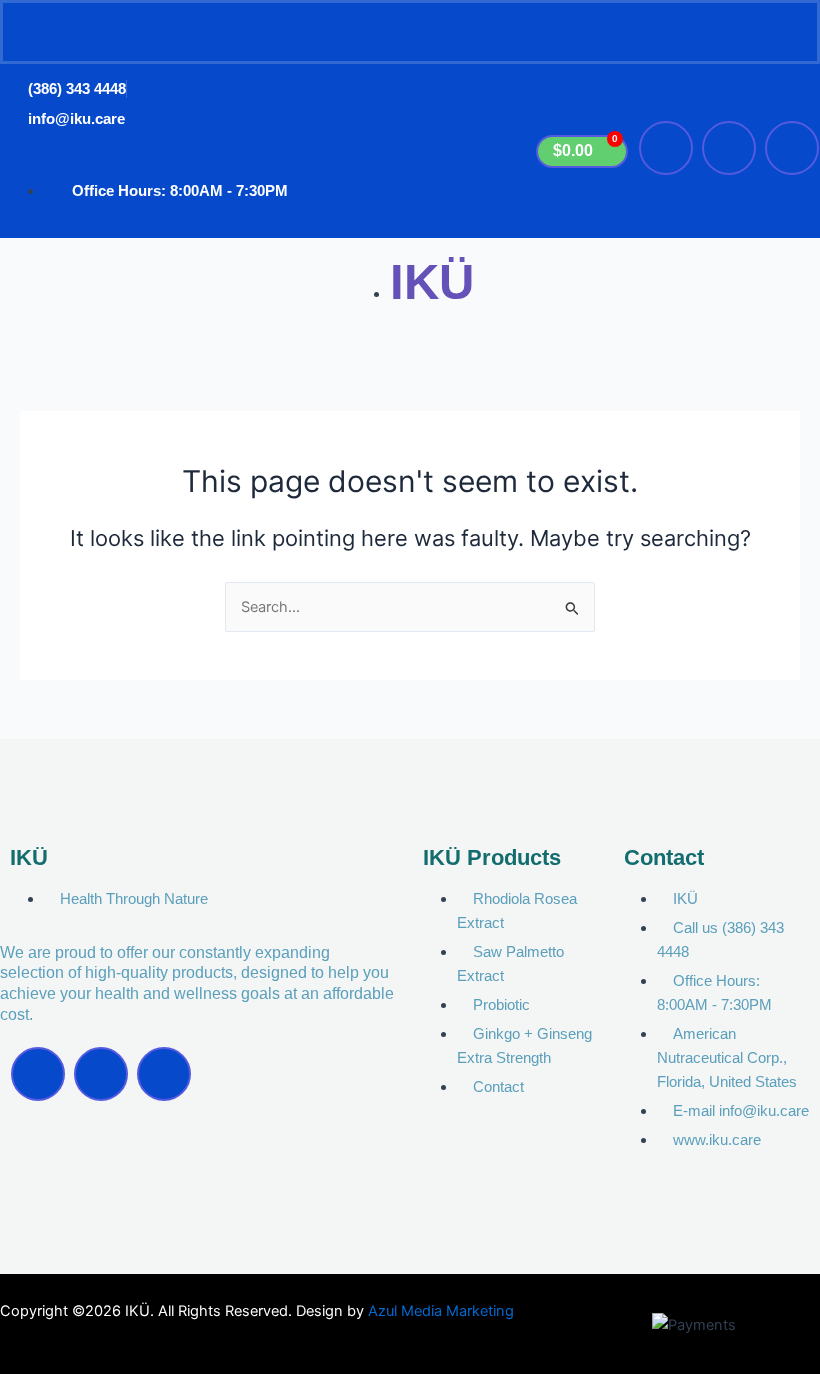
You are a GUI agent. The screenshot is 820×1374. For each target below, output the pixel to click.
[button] (410, 32)
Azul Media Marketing (441, 1311)
